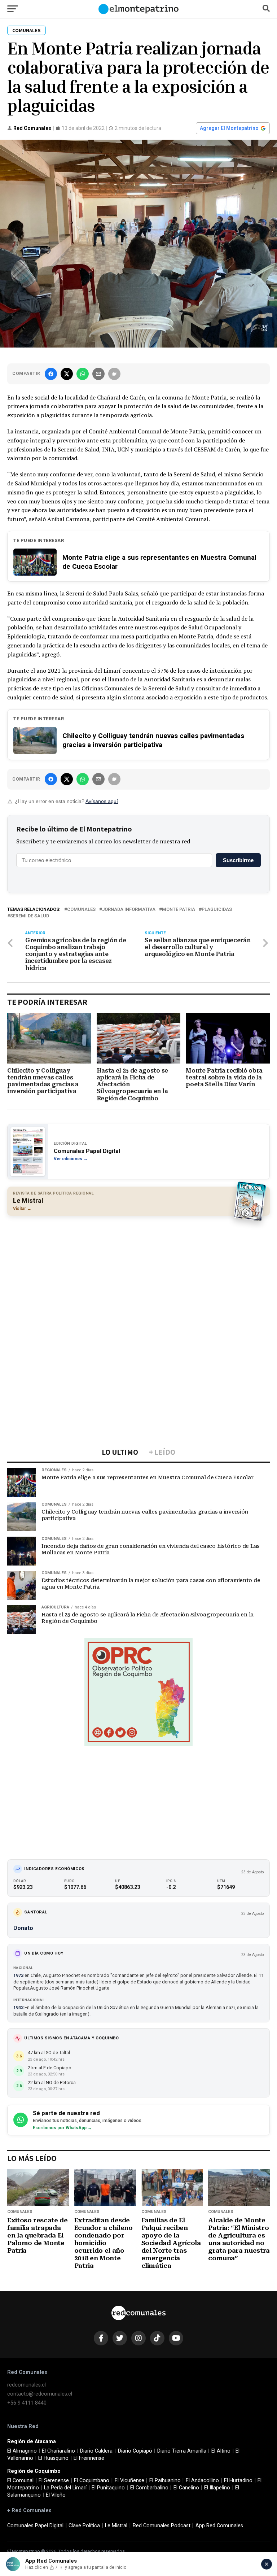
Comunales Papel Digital (35, 2526)
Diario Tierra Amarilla (182, 2451)
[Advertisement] (138, 1274)
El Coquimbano (92, 2481)
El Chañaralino (58, 2451)
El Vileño (56, 2495)
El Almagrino (22, 2451)
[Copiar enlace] (114, 374)
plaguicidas (217, 910)
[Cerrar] (267, 2564)
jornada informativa (129, 910)
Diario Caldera (96, 2451)
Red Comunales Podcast (162, 2526)
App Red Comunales (219, 2526)
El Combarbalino (149, 2488)
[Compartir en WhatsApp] (83, 374)
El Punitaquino (108, 2488)
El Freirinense (89, 2458)
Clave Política (84, 2526)
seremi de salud (30, 916)
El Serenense (54, 2481)
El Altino (221, 2451)
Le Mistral (116, 2526)
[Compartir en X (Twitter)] (67, 374)
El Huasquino (53, 2458)
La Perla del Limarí (65, 2488)
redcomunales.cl (27, 2385)
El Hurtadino (238, 2481)
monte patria (179, 910)
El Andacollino (202, 2481)
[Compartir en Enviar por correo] (98, 374)
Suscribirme (238, 860)
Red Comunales (32, 128)
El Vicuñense (129, 2481)
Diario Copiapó (135, 2451)
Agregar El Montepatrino (229, 128)
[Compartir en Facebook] (51, 374)
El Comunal (20, 2481)
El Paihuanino (165, 2481)
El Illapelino (217, 2488)
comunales (81, 910)
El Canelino (186, 2488)
